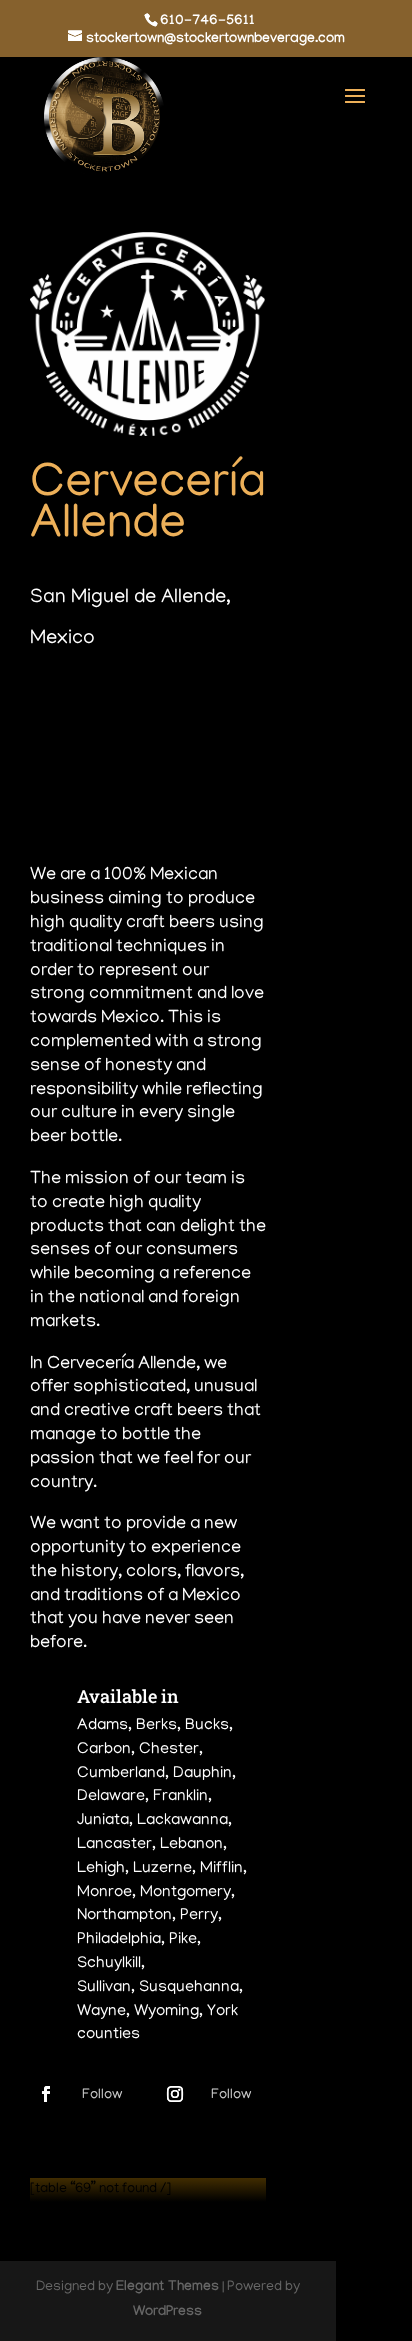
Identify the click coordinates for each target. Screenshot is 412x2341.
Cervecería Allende (148, 507)
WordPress (167, 2313)
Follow (102, 2095)
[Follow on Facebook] (46, 2094)
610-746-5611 (207, 22)
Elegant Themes (167, 2288)
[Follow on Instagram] (175, 2094)
